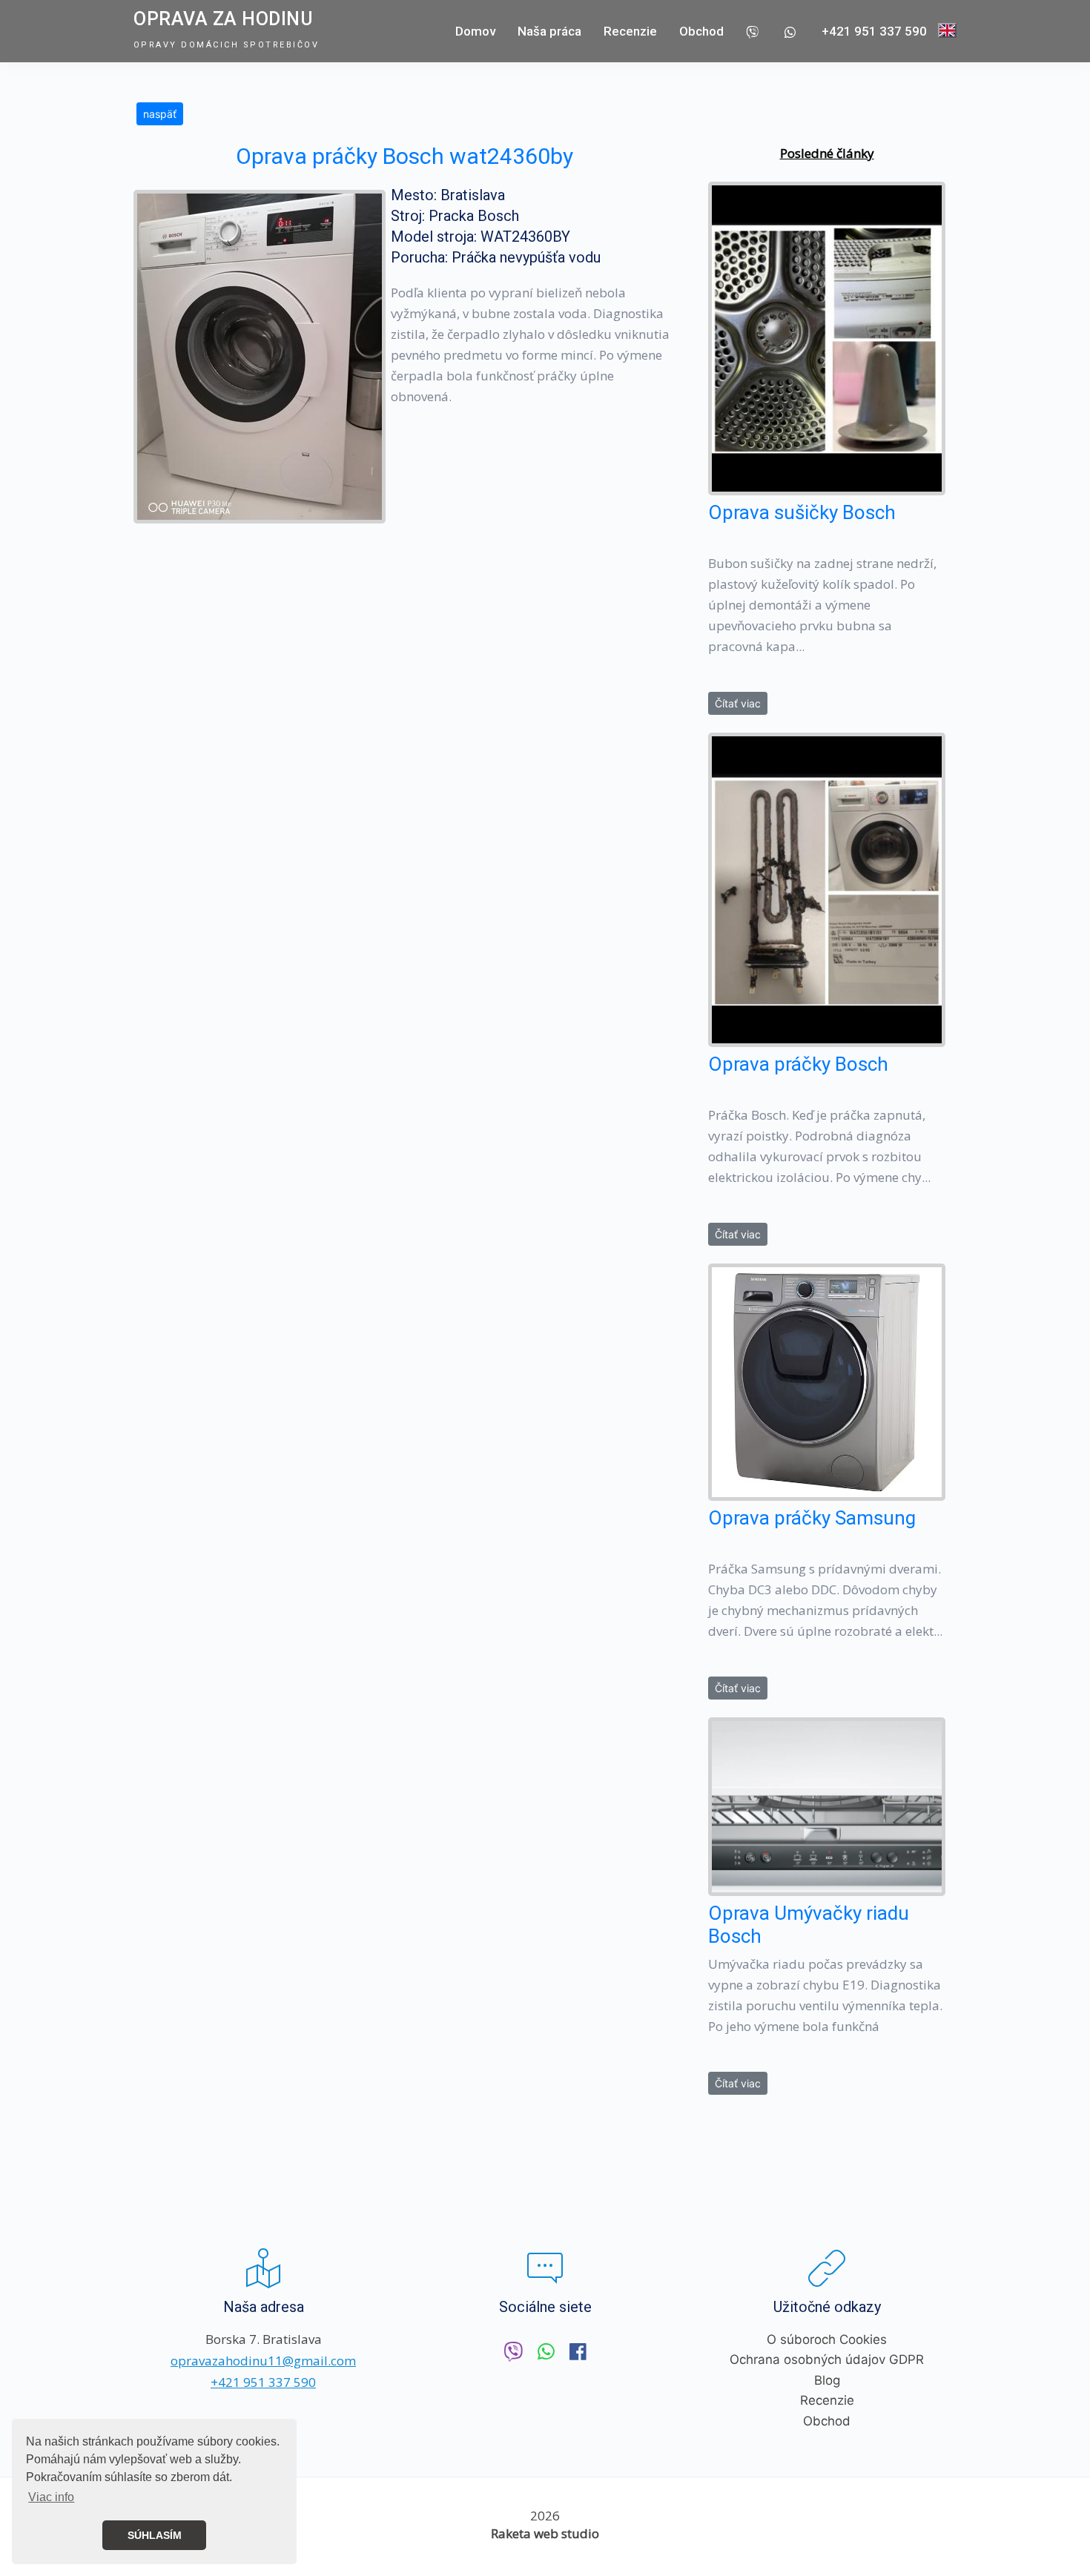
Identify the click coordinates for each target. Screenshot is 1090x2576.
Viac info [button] (51, 2497)
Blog (827, 2380)
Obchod (701, 31)
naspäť (160, 114)
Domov (475, 31)
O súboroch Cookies (827, 2339)
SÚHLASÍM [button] (155, 2535)
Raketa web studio (545, 2533)
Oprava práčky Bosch (798, 1064)
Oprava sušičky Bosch (802, 512)
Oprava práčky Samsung (812, 1518)
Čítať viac (738, 703)
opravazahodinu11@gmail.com (263, 2361)
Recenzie (630, 31)
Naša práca (549, 31)
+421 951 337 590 (874, 31)
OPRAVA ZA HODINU (223, 19)
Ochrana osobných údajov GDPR (827, 2359)
